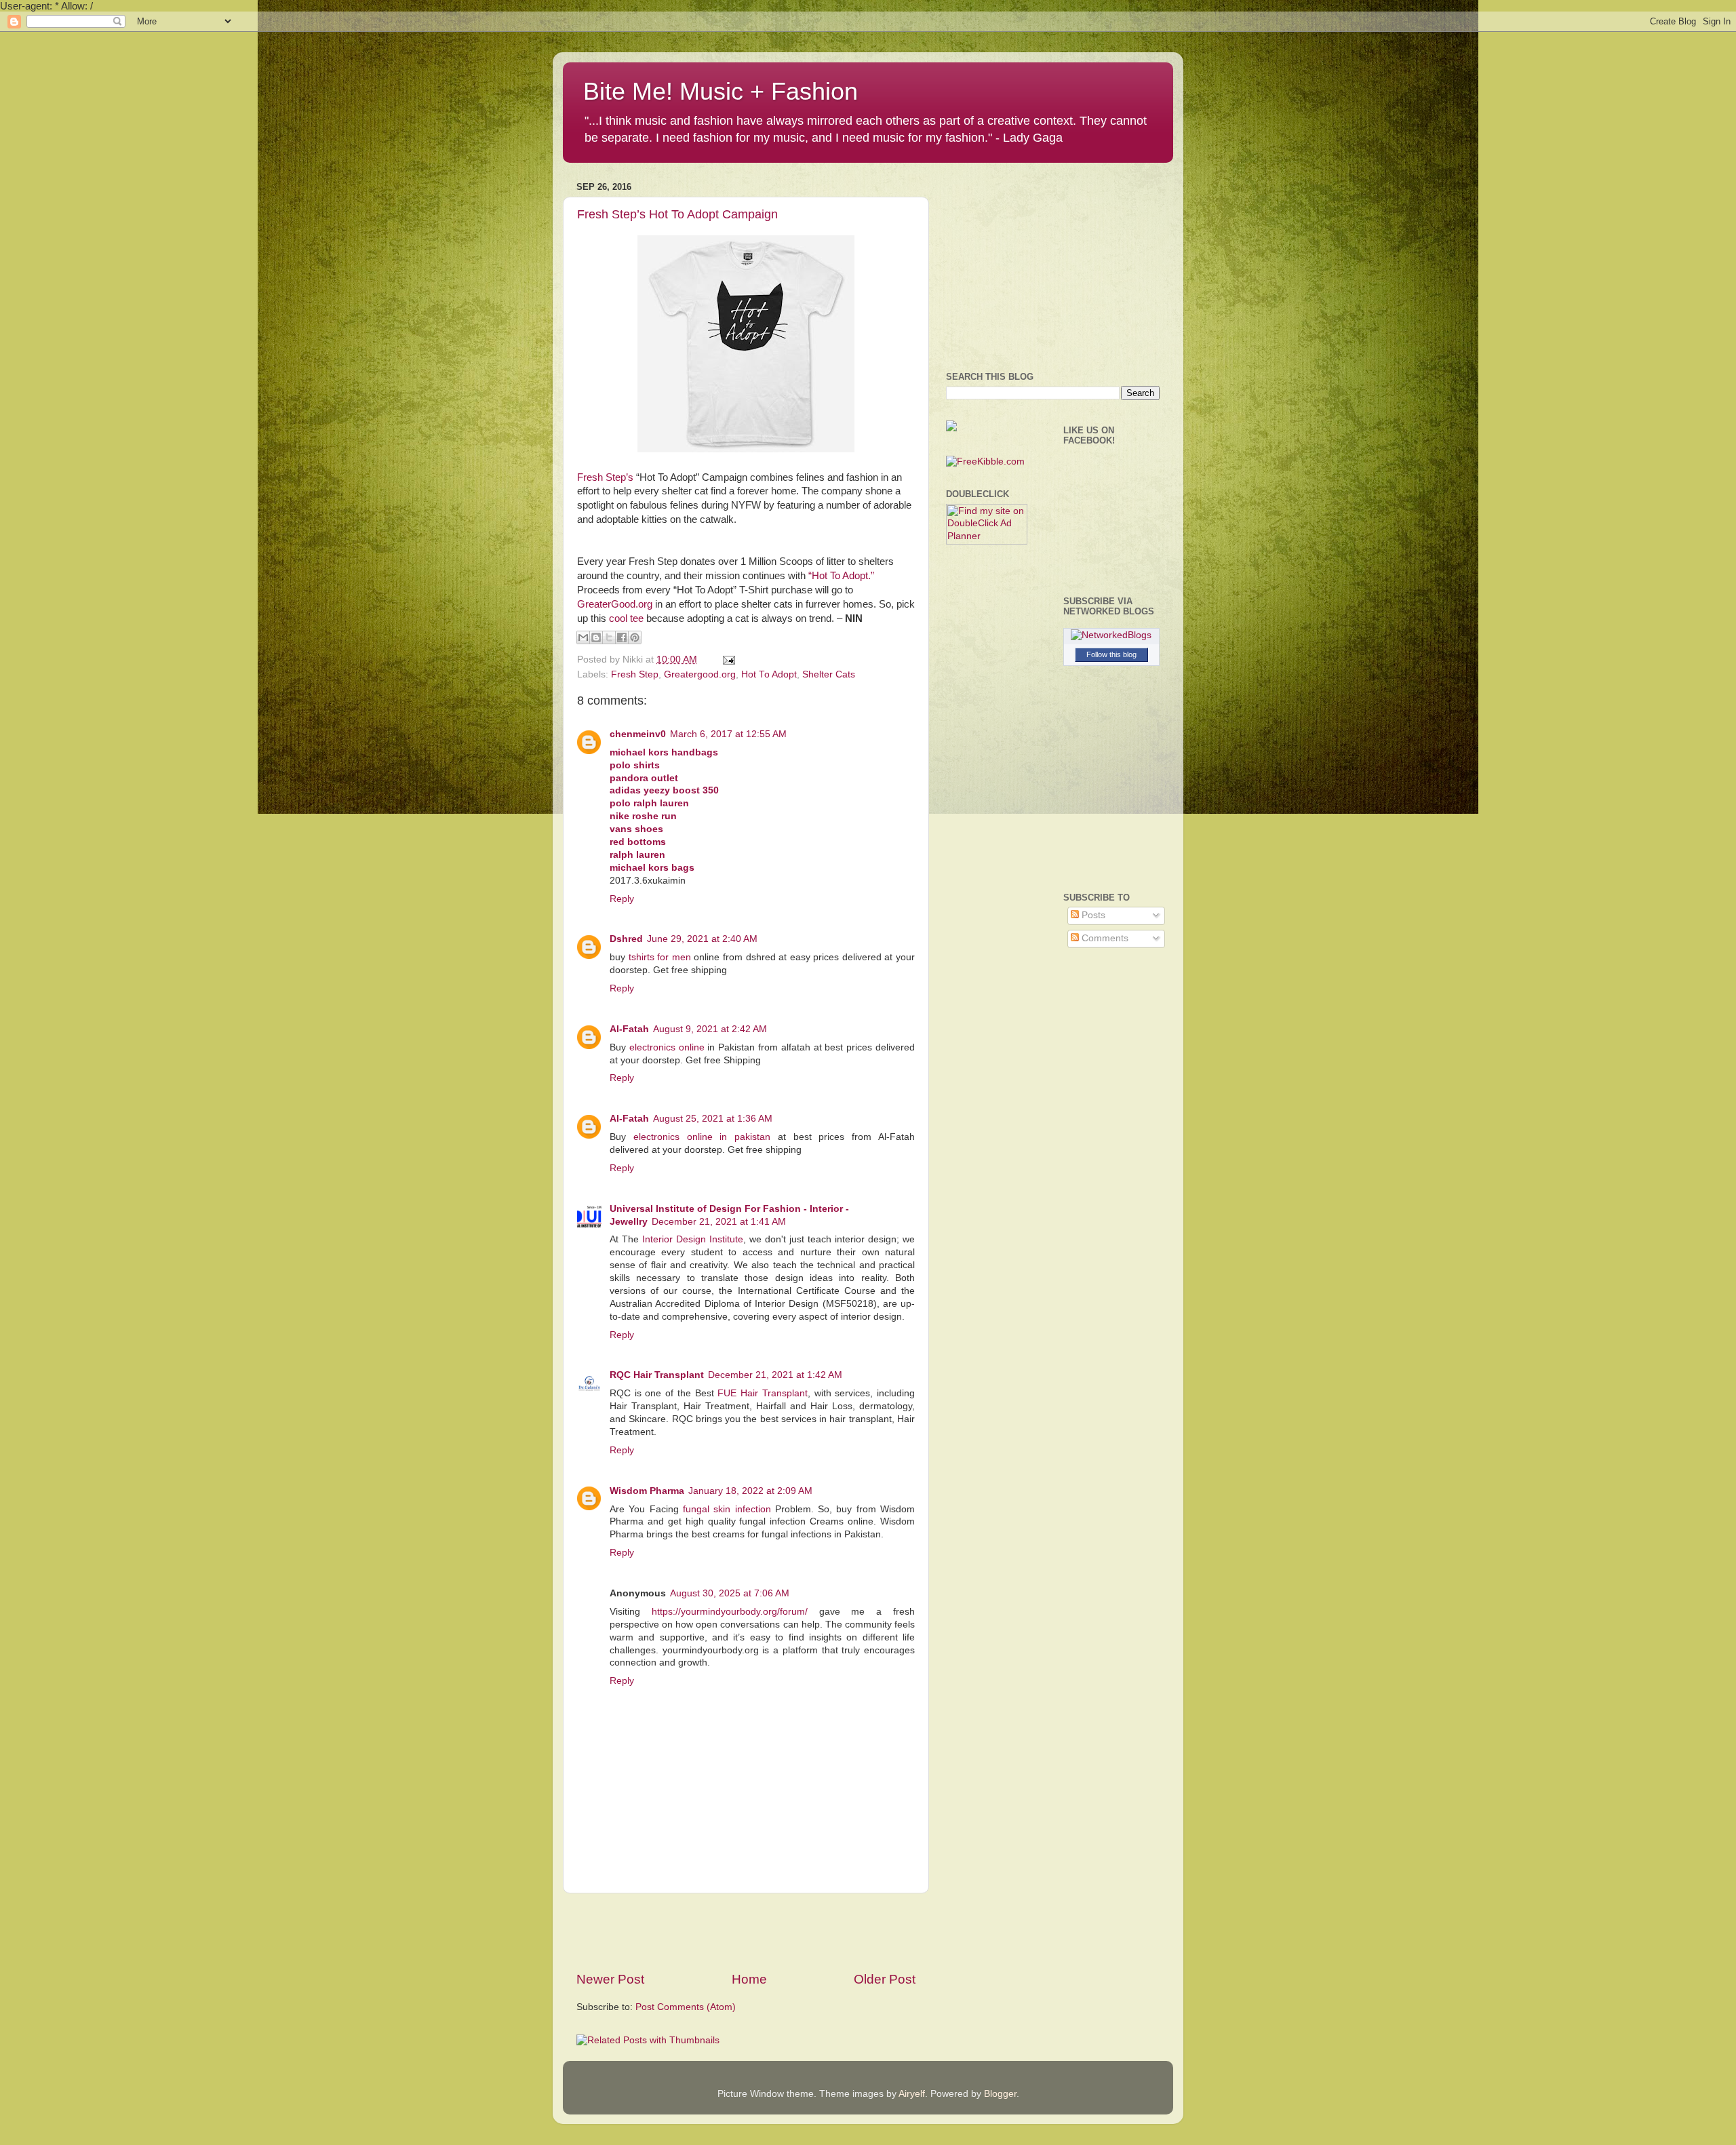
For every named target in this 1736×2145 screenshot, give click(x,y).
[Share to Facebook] (622, 637)
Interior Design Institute (693, 1239)
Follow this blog (1111, 654)
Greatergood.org (700, 674)
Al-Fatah (629, 1029)
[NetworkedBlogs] (1111, 635)
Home (749, 1979)
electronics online (667, 1047)
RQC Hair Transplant (657, 1375)
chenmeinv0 (638, 734)
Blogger (1000, 2094)
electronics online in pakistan (702, 1137)
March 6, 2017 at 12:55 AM (728, 734)
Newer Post (610, 1979)
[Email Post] (727, 660)
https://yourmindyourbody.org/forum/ (730, 1612)
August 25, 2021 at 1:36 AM (713, 1119)
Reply (622, 899)
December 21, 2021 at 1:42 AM (775, 1375)
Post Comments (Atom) (686, 2007)
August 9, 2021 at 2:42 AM (710, 1029)
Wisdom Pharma (647, 1491)
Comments (1104, 938)
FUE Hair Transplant (762, 1393)
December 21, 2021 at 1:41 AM (719, 1222)
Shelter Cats (829, 674)
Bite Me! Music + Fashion (721, 91)
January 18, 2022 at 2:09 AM (750, 1491)
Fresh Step (635, 674)
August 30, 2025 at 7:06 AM (730, 1593)
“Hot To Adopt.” (841, 576)
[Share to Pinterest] (635, 637)
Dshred (626, 939)
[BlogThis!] (596, 637)
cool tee (626, 618)
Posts (1092, 915)
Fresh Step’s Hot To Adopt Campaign (677, 214)
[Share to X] (609, 637)
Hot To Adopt (769, 674)
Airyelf (912, 2094)
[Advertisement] (746, 1932)
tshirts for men (660, 957)
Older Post (885, 1979)
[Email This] (583, 637)
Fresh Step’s (605, 477)
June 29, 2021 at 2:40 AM (702, 939)
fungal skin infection (727, 1509)
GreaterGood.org (615, 604)
